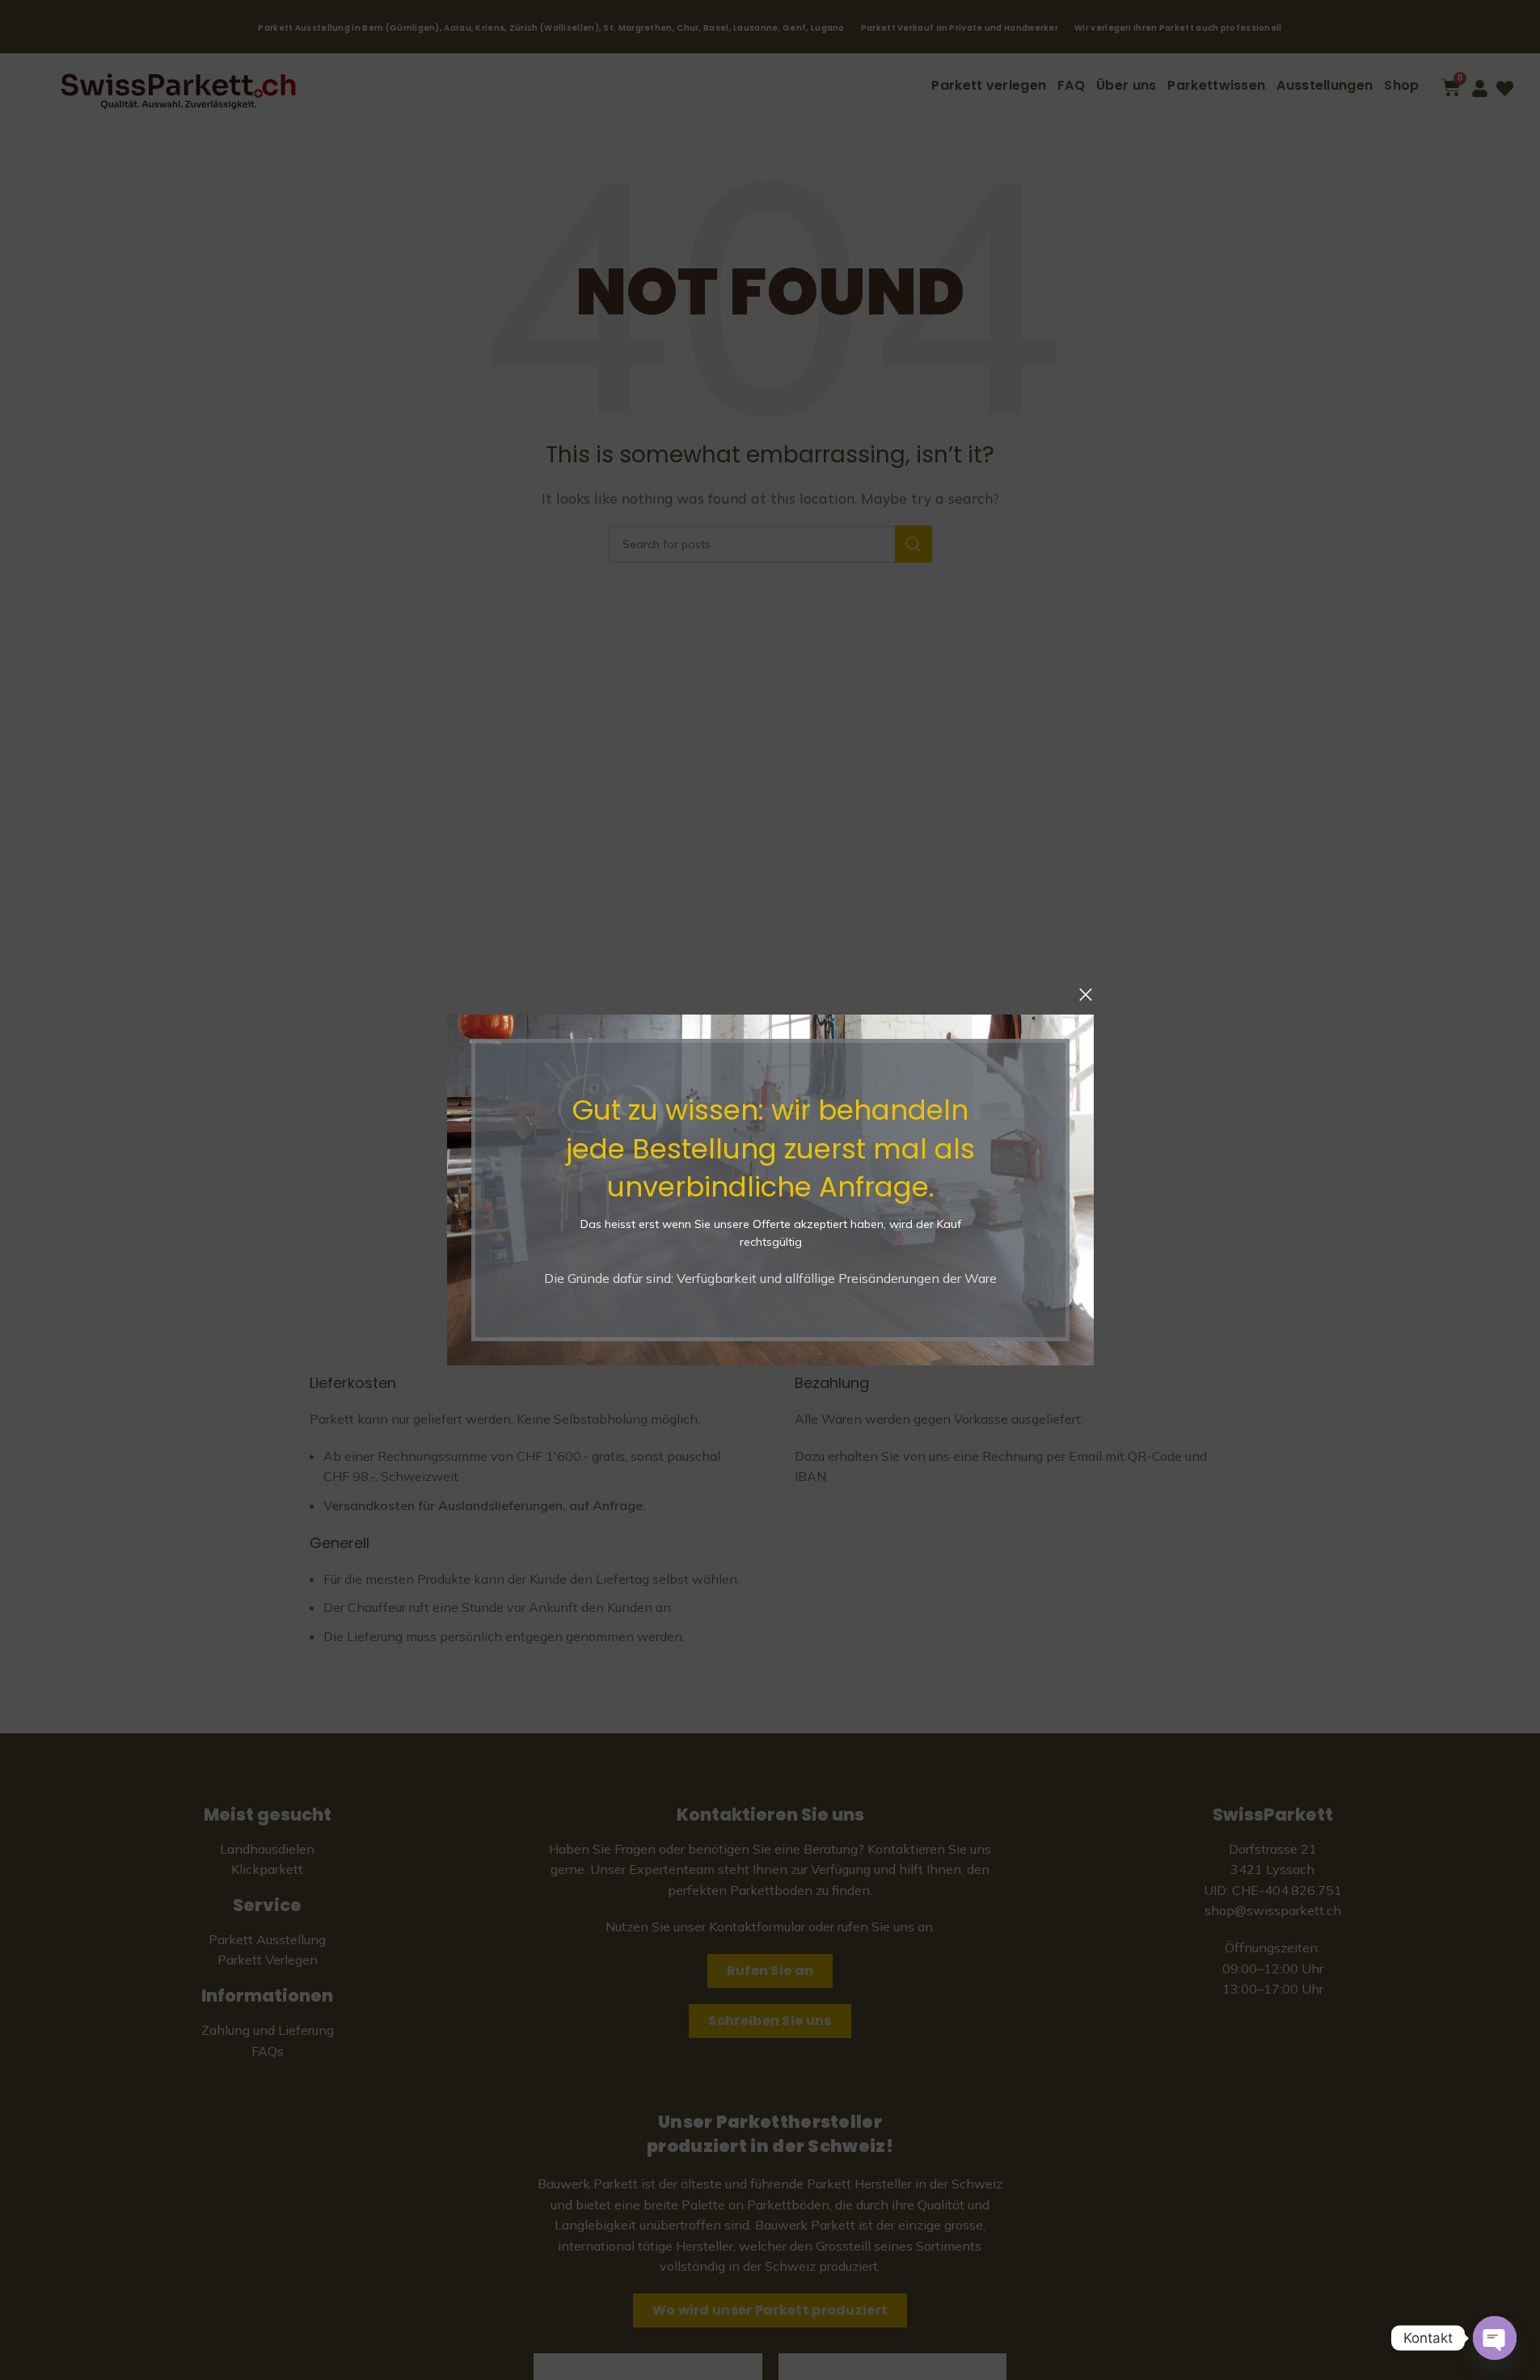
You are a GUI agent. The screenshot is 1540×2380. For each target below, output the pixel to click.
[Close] (1086, 994)
